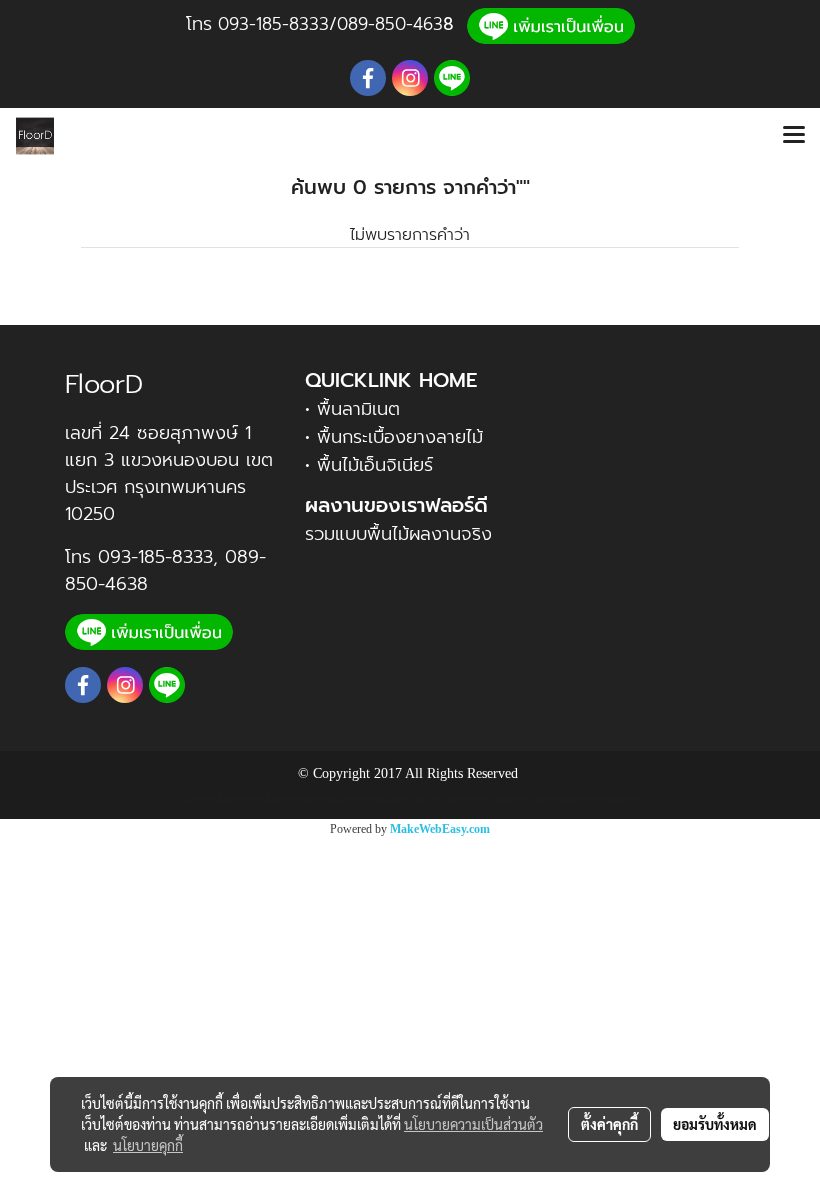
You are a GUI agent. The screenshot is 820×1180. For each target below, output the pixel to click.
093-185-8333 (273, 24)
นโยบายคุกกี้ (148, 1145)
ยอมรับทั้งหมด (715, 1124)
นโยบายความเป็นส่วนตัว (473, 1124)
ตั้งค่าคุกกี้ (609, 1124)
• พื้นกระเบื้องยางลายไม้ (394, 437)
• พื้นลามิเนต (352, 409)
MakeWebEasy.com (440, 829)
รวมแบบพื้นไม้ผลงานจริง (398, 534)
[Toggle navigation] (794, 136)
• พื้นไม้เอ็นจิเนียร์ (369, 465)
